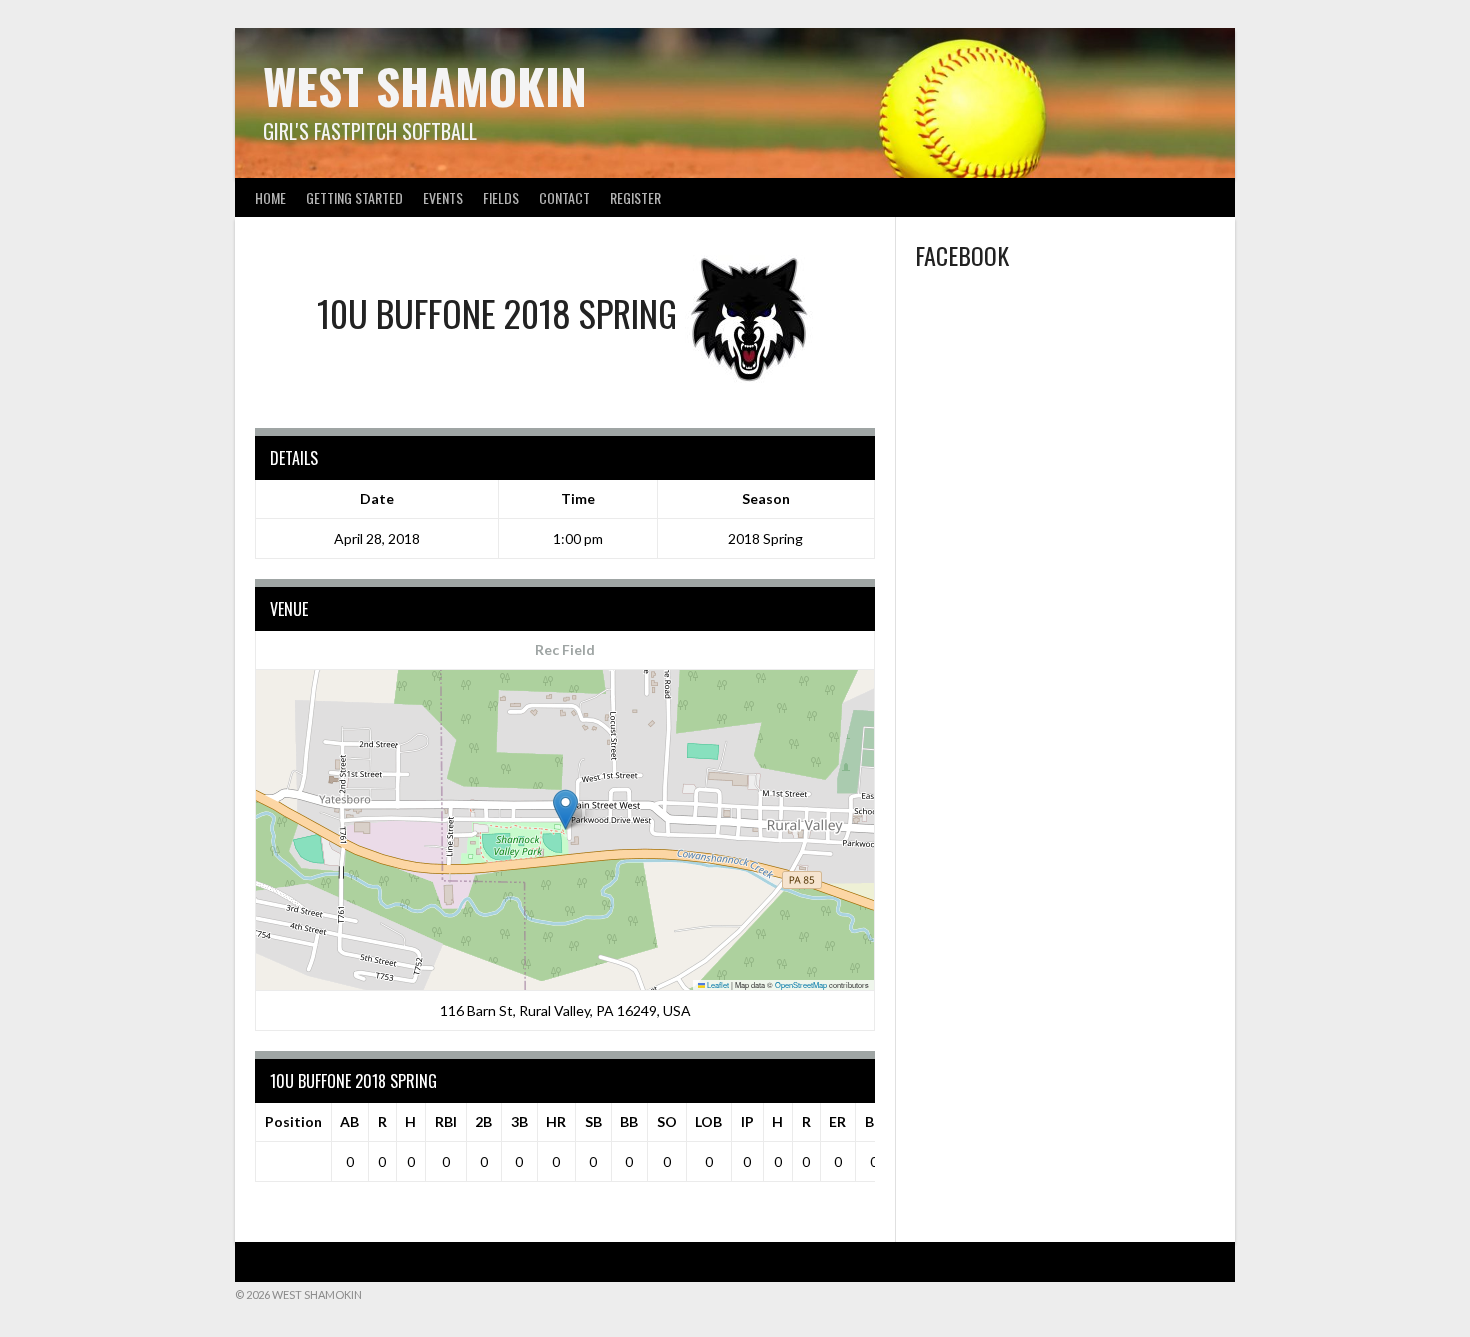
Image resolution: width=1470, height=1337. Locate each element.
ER (837, 1121)
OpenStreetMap (801, 984)
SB (593, 1121)
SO (667, 1121)
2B (483, 1121)
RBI (446, 1121)
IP (747, 1121)
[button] (565, 809)
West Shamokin (425, 85)
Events (443, 197)
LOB (708, 1121)
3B (519, 1121)
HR (556, 1121)
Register (635, 197)
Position (293, 1121)
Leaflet (717, 984)
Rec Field (565, 649)
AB (349, 1121)
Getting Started (354, 197)
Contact (564, 197)
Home (270, 197)
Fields (501, 197)
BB (629, 1121)
